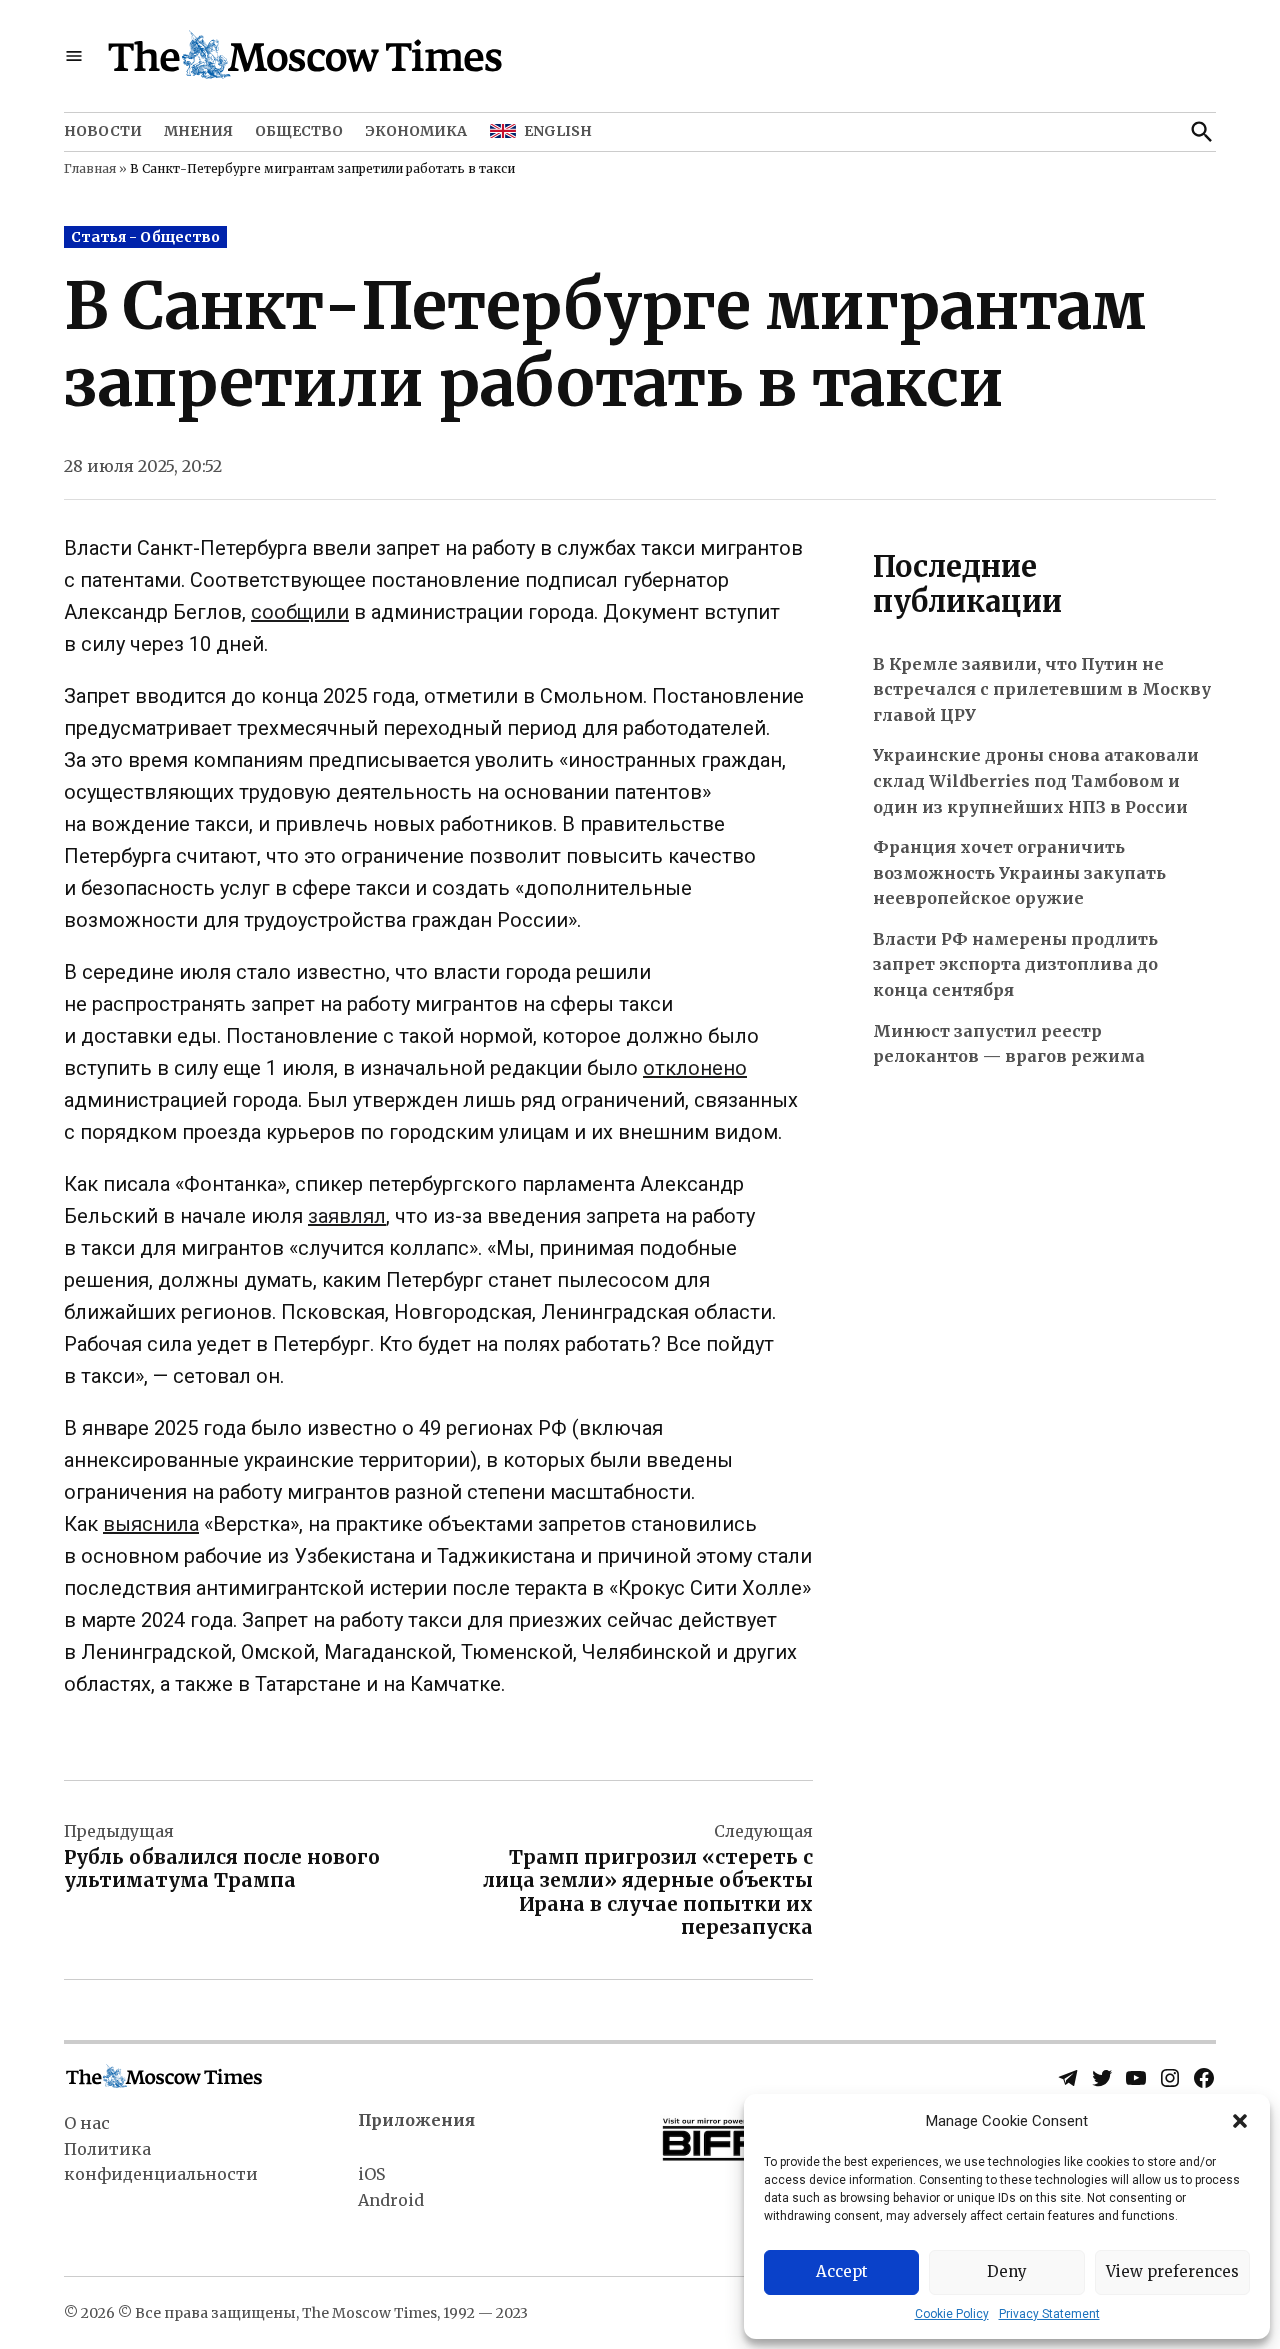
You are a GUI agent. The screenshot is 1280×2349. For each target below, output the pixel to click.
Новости (103, 131)
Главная (90, 168)
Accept (842, 2271)
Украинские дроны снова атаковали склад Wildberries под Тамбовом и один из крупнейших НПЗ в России (1036, 780)
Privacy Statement (1049, 2314)
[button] (1240, 2121)
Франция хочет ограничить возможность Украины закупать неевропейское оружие (1019, 872)
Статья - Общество (145, 237)
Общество (299, 131)
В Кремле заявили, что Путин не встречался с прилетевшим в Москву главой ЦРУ (1042, 689)
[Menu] (74, 56)
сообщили (300, 612)
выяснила (151, 1524)
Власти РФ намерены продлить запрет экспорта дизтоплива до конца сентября (1015, 964)
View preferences (1172, 2271)
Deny (1007, 2271)
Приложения (416, 2120)
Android (391, 2200)
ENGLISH (558, 131)
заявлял (347, 1216)
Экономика (416, 131)
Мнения (198, 131)
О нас (87, 2123)
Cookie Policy (952, 2314)
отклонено (695, 1068)
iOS (371, 2174)
